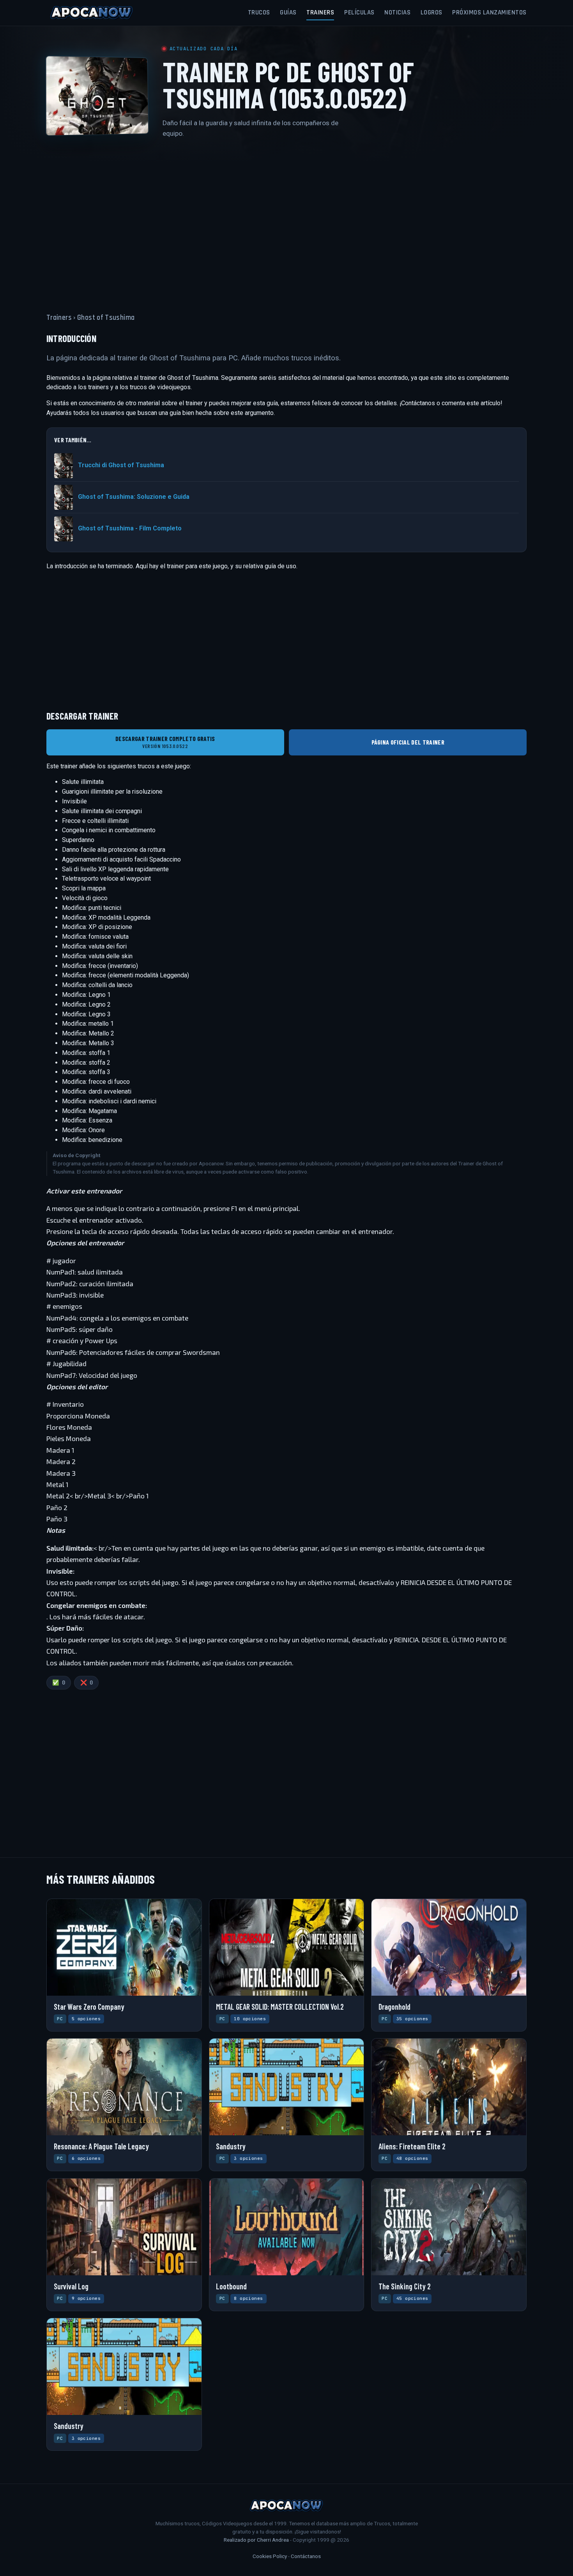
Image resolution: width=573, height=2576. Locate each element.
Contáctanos (306, 2556)
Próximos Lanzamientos (489, 12)
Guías (288, 12)
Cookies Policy (270, 2556)
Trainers (320, 12)
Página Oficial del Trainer (408, 742)
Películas (359, 12)
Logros (432, 12)
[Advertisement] (286, 221)
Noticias (397, 12)
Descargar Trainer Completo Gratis (165, 742)
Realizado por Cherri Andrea (256, 2540)
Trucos (259, 12)
